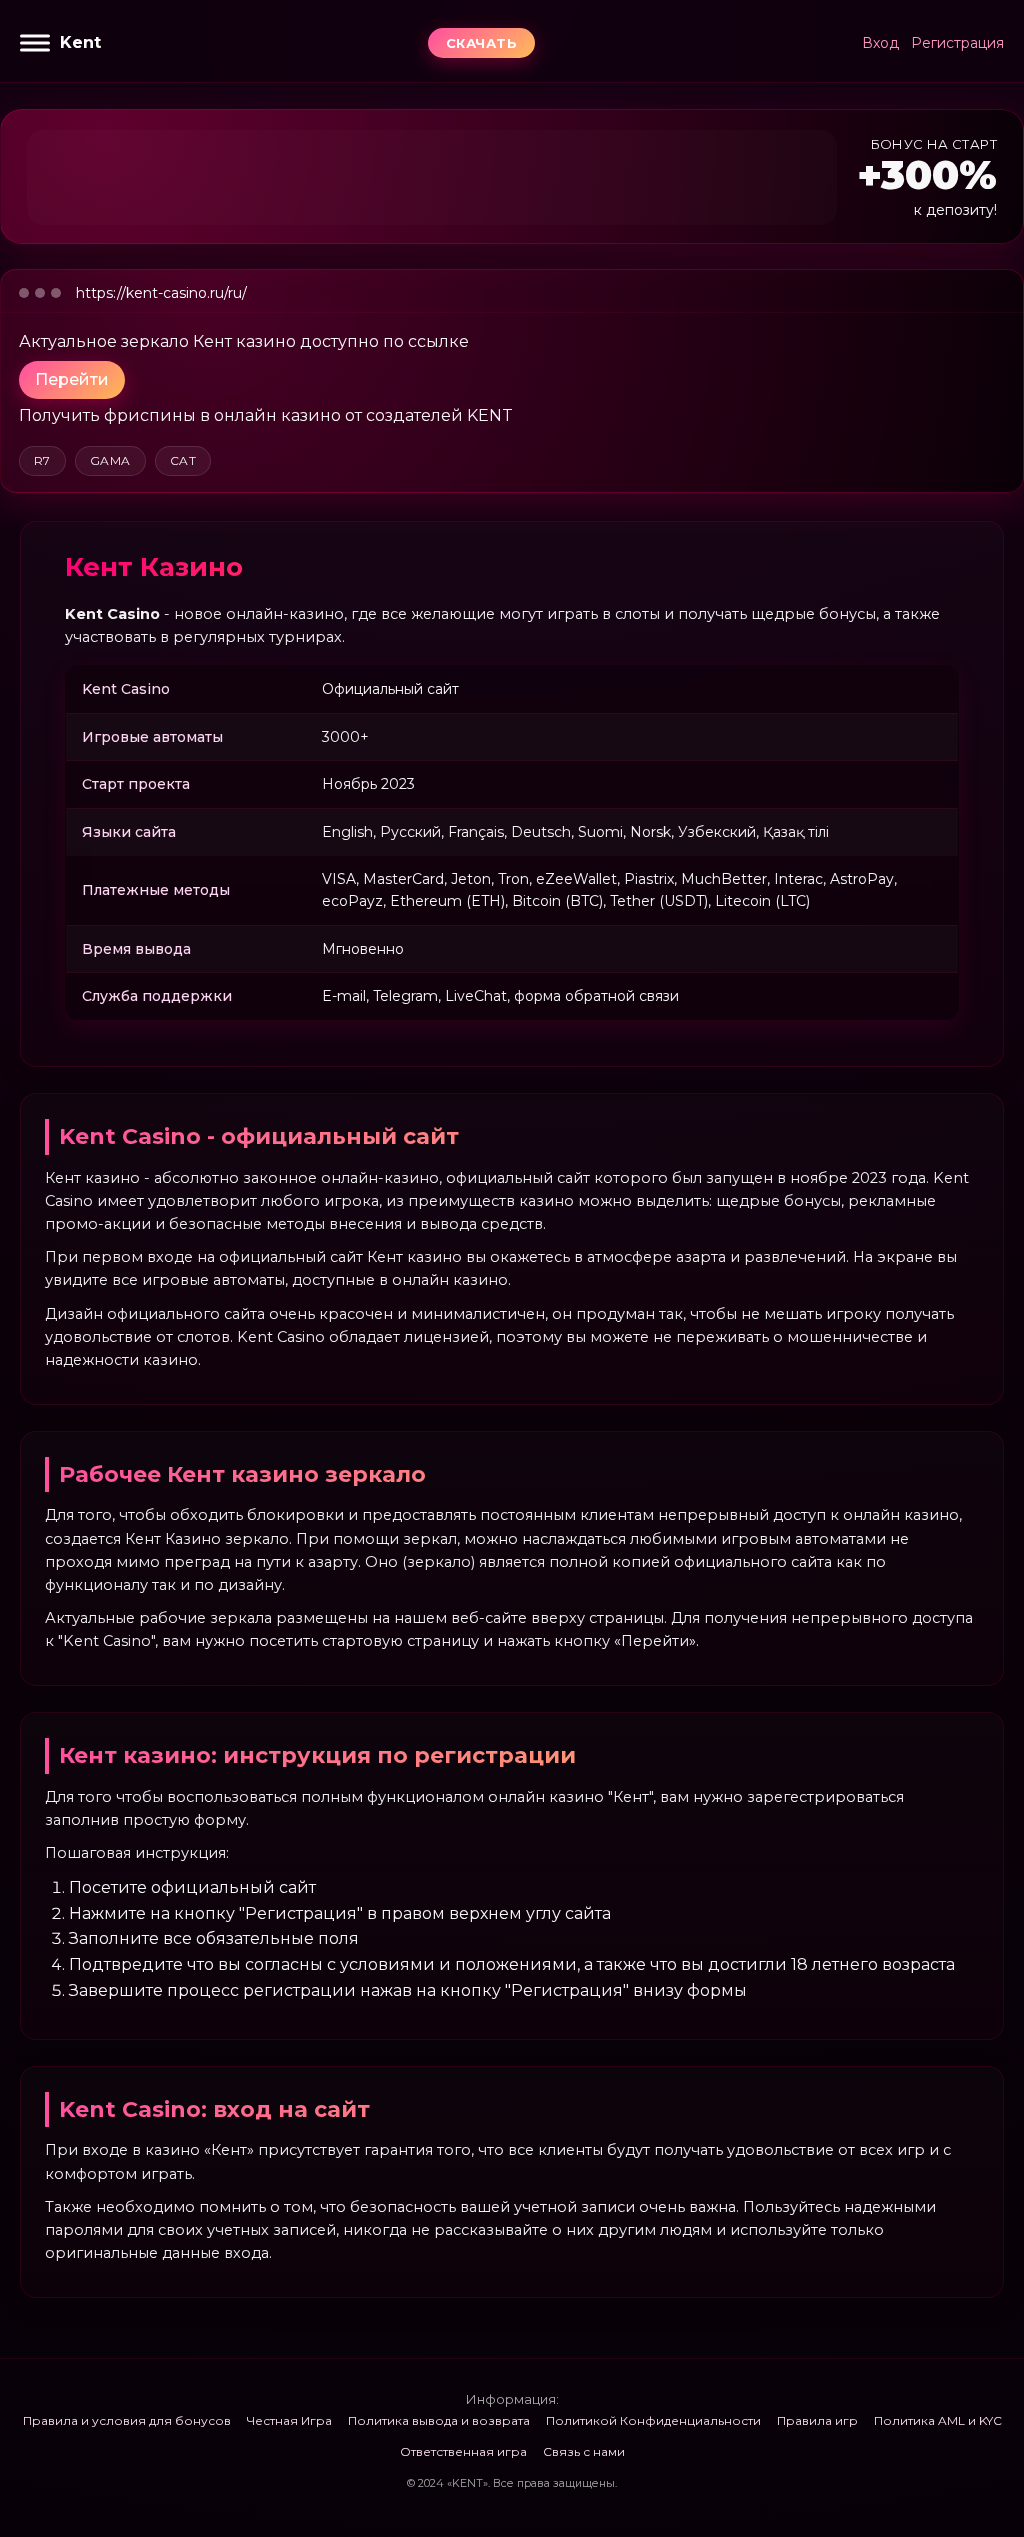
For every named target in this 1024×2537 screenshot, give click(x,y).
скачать (482, 43)
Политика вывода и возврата (439, 2420)
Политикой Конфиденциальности (653, 2420)
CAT (183, 460)
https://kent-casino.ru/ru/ (161, 293)
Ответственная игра (463, 2451)
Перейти (72, 379)
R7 (42, 460)
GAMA (110, 460)
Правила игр (817, 2420)
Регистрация (957, 43)
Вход (880, 43)
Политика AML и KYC (938, 2420)
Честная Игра (289, 2420)
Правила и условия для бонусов (127, 2420)
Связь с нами (584, 2451)
